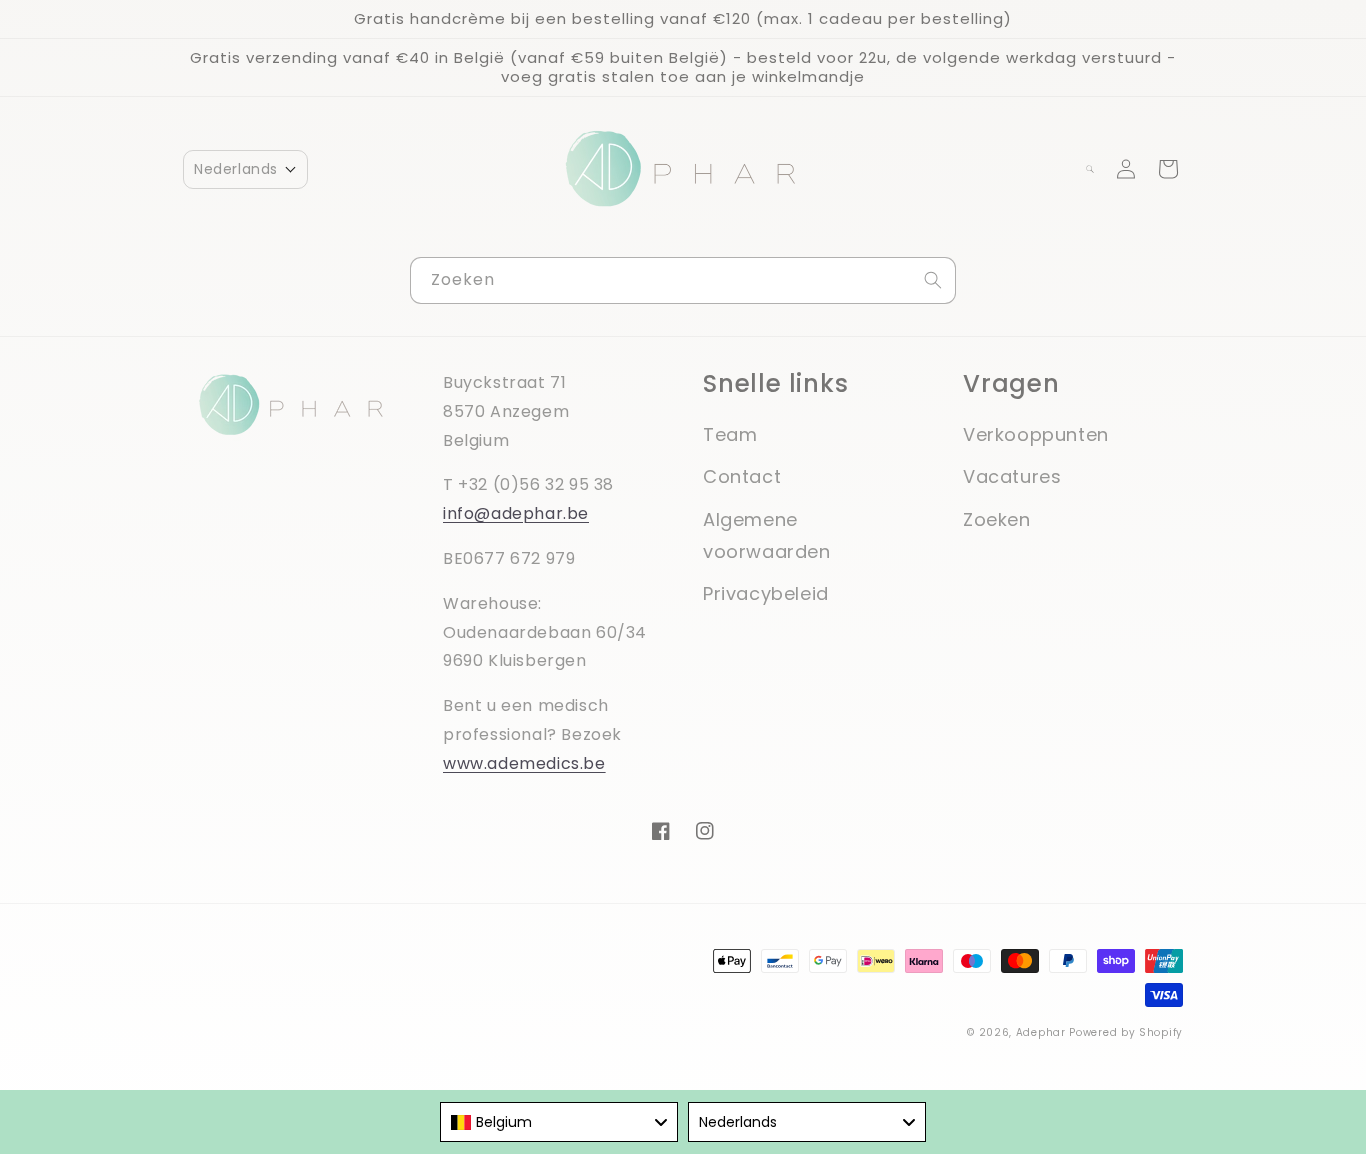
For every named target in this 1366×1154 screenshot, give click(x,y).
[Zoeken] (933, 280)
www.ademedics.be (524, 763)
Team (730, 434)
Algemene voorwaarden (767, 535)
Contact (742, 476)
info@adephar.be (516, 513)
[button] (245, 169)
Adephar (1041, 1032)
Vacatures (1012, 476)
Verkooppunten (1036, 434)
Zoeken (997, 519)
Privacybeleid (766, 593)
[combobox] (683, 280)
